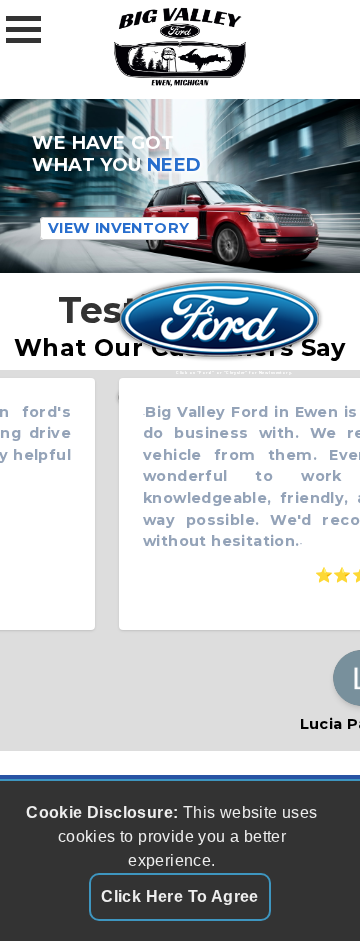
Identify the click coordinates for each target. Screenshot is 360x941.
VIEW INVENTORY (119, 229)
